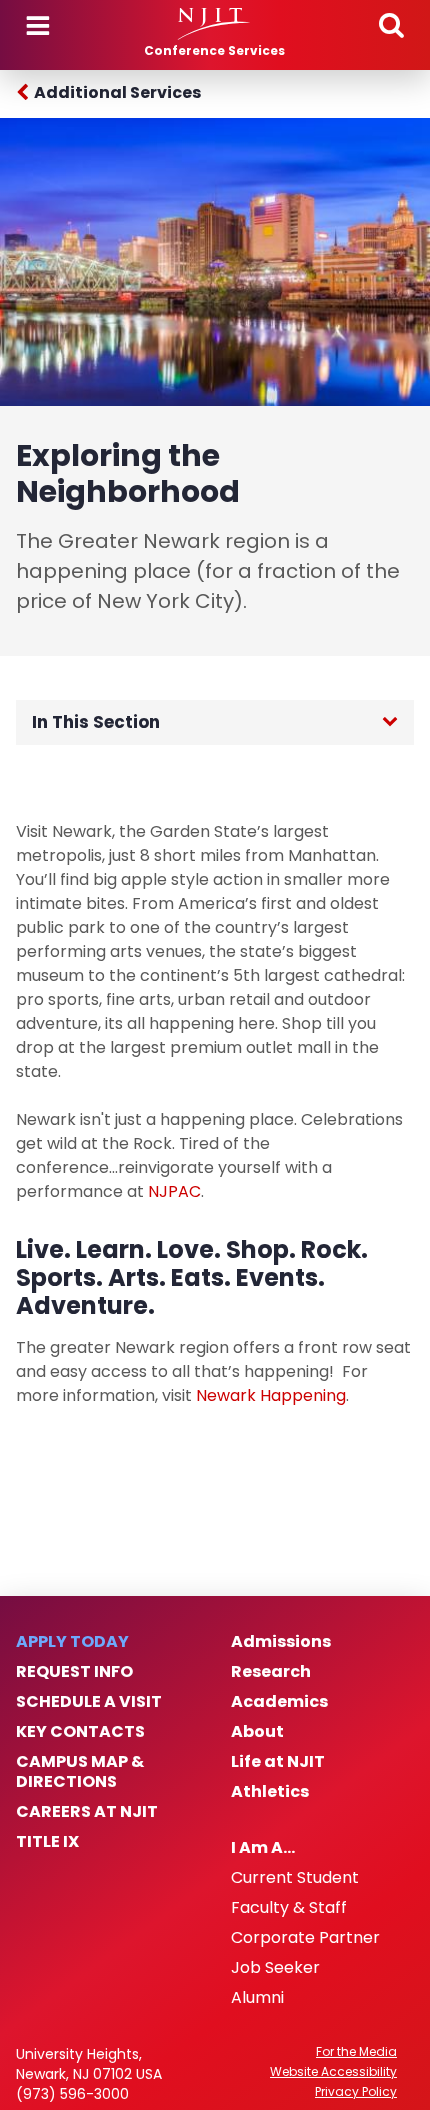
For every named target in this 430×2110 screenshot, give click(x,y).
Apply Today (72, 1642)
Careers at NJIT (87, 1812)
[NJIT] (214, 24)
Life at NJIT (278, 1762)
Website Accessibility (333, 2072)
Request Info (74, 1672)
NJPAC (174, 1191)
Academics (279, 1702)
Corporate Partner (305, 1938)
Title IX (47, 1842)
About (257, 1732)
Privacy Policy (356, 2092)
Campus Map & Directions (80, 1772)
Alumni (257, 1998)
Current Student (295, 1878)
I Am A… (263, 1848)
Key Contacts (80, 1732)
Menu (38, 26)
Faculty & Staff (289, 1908)
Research (271, 1672)
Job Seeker (275, 1968)
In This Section (96, 722)
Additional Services (117, 92)
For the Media (356, 2052)
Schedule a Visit (89, 1702)
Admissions (281, 1642)
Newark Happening (271, 1395)
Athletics (270, 1792)
